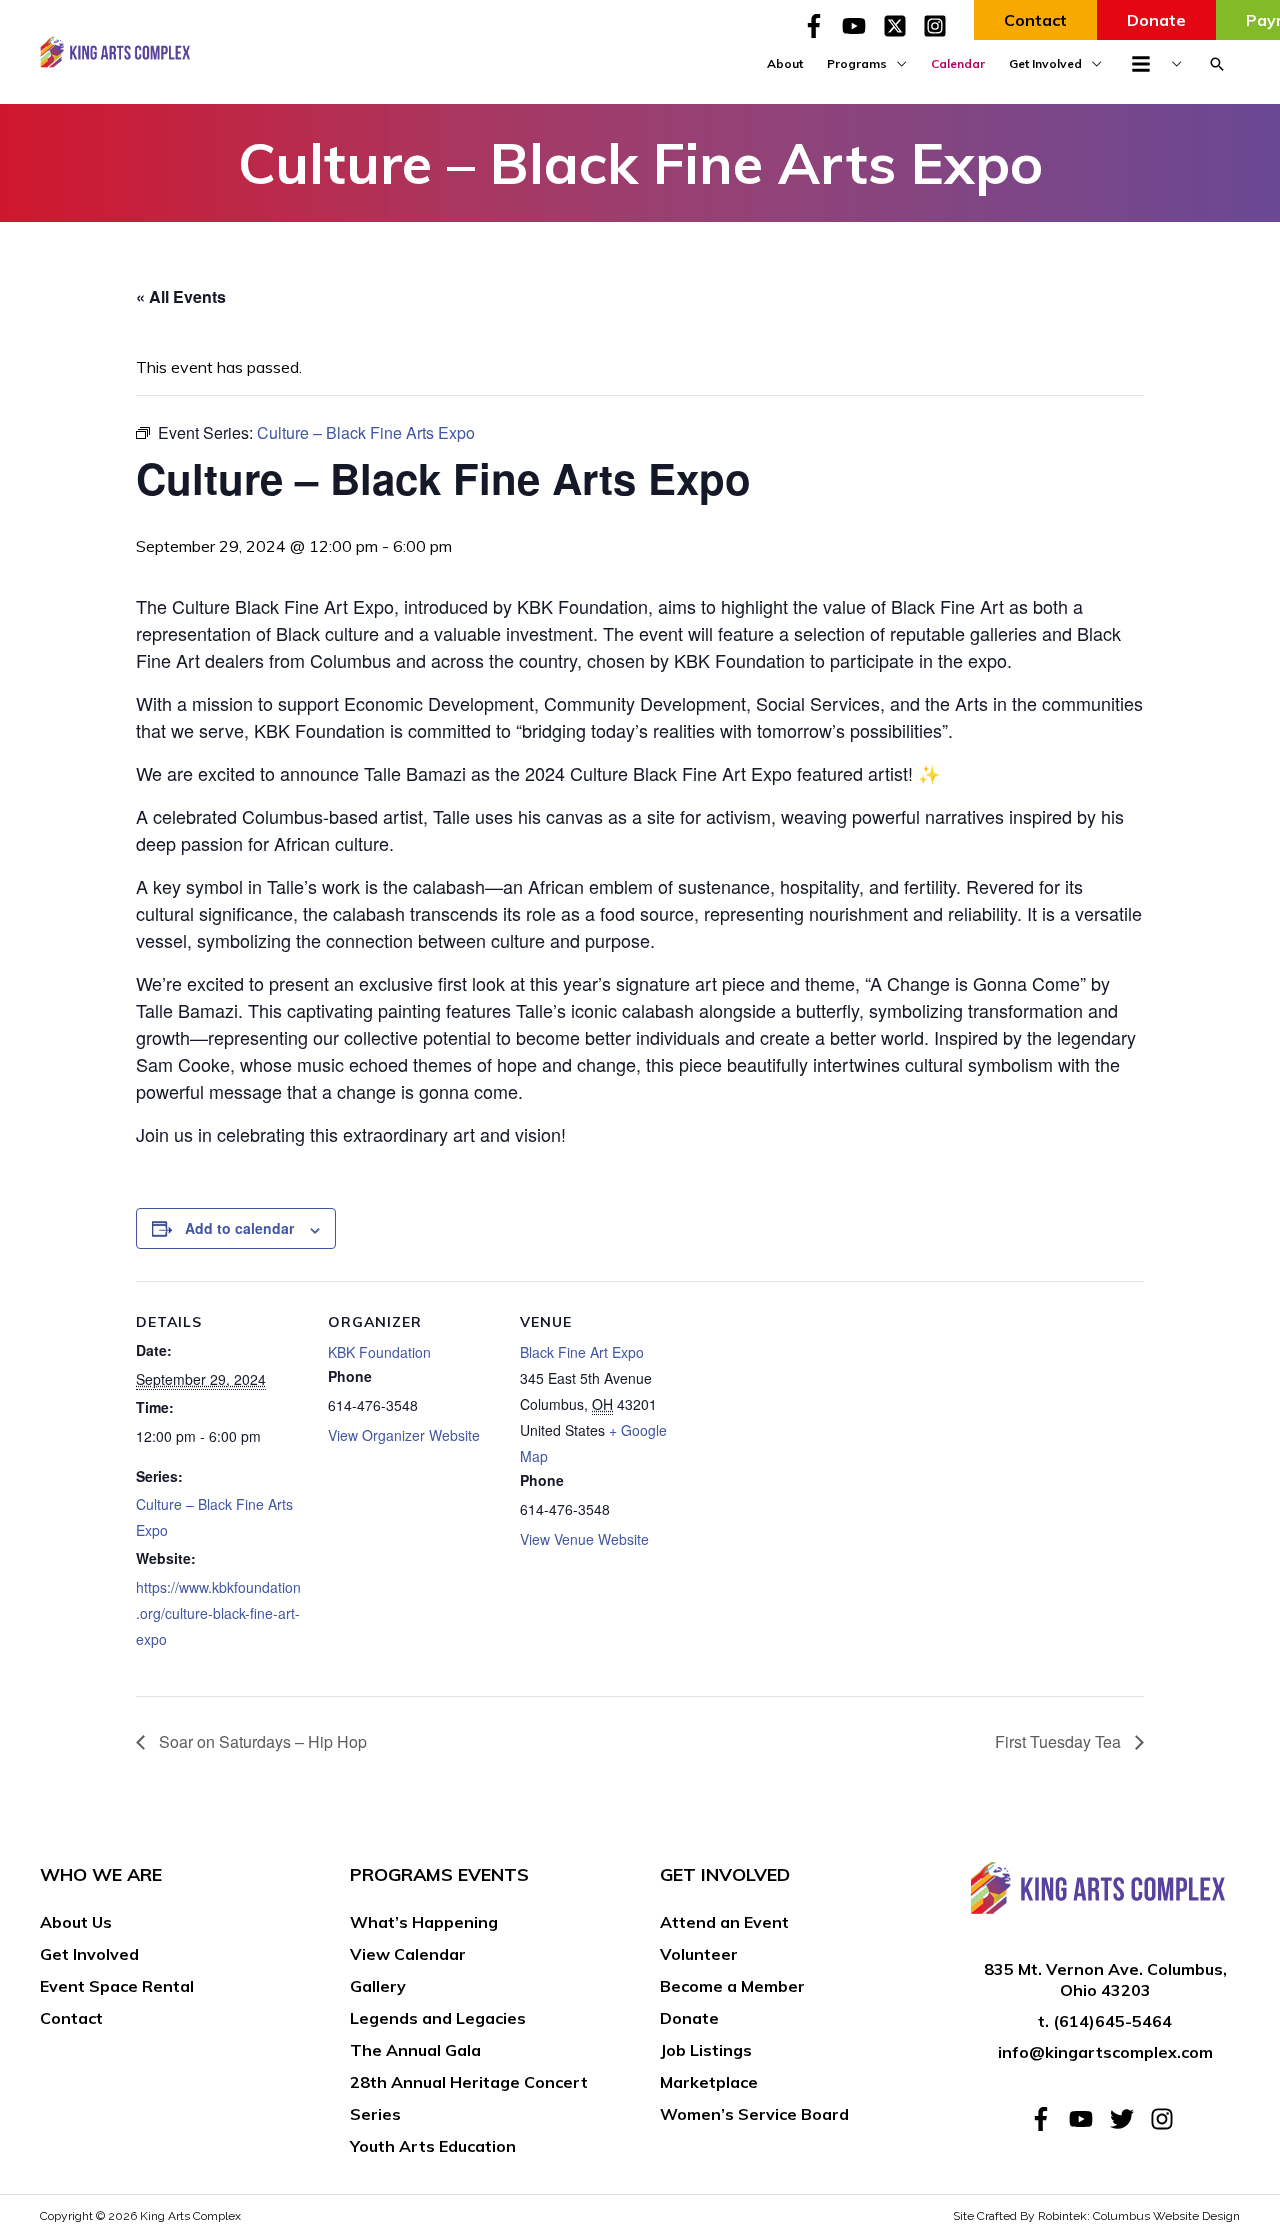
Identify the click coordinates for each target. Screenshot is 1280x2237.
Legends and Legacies (438, 2018)
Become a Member (732, 1986)
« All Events (181, 296)
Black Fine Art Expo (582, 1352)
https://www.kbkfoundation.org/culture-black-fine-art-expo (218, 1613)
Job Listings (706, 2050)
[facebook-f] (820, 26)
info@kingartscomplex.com (1105, 2052)
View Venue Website (584, 1539)
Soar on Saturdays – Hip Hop (261, 1741)
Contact (71, 2018)
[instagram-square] (938, 26)
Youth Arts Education (433, 2146)
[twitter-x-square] (901, 26)
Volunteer (699, 1954)
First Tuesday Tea (1060, 1741)
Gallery (378, 1986)
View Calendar (408, 1954)
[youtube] (860, 26)
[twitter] (1128, 2119)
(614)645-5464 (1112, 2021)
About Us (76, 1922)
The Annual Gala (415, 2050)
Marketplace (709, 2082)
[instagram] (1165, 2119)
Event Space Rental (117, 1986)
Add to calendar (239, 1228)
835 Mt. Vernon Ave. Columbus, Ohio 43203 (1105, 1979)
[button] (1217, 64)
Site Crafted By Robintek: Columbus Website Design (1096, 2216)
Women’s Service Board (754, 2114)
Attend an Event (724, 1922)
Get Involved (89, 1954)
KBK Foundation (379, 1352)
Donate (689, 2018)
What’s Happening (424, 1922)
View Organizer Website (404, 1435)
